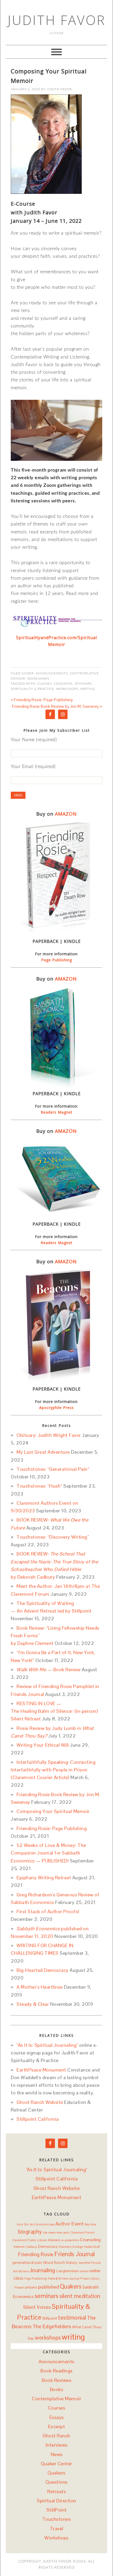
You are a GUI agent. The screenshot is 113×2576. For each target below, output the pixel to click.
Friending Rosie (36, 2254)
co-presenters (70, 2240)
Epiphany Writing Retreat (44, 1878)
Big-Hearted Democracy (43, 1970)
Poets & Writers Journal (64, 2279)
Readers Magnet (57, 1112)
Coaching (63, 684)
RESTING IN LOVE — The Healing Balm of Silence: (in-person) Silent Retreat (54, 1711)
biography (30, 2232)
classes (44, 684)
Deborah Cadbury (25, 2247)
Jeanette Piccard (90, 2263)
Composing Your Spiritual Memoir (53, 1811)
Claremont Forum (82, 2232)
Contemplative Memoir (56, 2399)
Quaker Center (56, 2464)
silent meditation (80, 2296)
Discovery (65, 2247)
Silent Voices (37, 2307)
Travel (57, 2529)
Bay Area (90, 2224)
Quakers (71, 2287)
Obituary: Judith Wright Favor (49, 1435)
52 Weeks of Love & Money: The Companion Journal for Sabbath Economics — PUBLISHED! (48, 1853)
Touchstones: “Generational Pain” (53, 1469)
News (57, 2454)
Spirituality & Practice (32, 689)
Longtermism (68, 2271)
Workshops (38, 679)
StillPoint (57, 2510)
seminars (83, 684)
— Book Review (48, 1670)
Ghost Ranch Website (40, 2102)
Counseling (90, 2240)
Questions (56, 2482)
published (49, 2287)
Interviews (57, 2445)
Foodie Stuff (92, 2247)
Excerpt (57, 2426)
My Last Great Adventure (43, 1452)
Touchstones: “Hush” (39, 1486)
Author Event (70, 2224)
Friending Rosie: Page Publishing (52, 1828)
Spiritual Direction (56, 2501)
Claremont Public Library (29, 2240)
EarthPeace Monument (41, 2070)
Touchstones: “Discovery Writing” (53, 1537)
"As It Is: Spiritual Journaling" (47, 2045)
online (84, 2271)
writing (88, 689)
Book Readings (56, 2371)
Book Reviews (56, 2380)
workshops (67, 689)
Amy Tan (23, 2224)
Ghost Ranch (54, 2262)
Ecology (78, 2247)
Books (57, 2389)
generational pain (27, 2262)
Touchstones (57, 2519)
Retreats (56, 2491)
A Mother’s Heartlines (40, 1987)
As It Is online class (42, 2224)
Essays (57, 2417)
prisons (31, 2287)
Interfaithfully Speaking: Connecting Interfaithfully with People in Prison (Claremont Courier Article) (53, 1770)
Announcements (52, 673)
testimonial (72, 2318)
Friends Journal (75, 2254)
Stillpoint (50, 2318)
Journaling (42, 2270)
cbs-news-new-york (56, 2232)
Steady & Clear (33, 2004)
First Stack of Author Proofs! (48, 1911)
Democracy (48, 2246)
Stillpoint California (38, 2119)
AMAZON (66, 814)
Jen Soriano (21, 2271)
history (72, 2262)
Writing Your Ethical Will (43, 1745)
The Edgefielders (52, 2327)
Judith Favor (57, 20)
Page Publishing (57, 960)
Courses (57, 2408)
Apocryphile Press (56, 1408)
